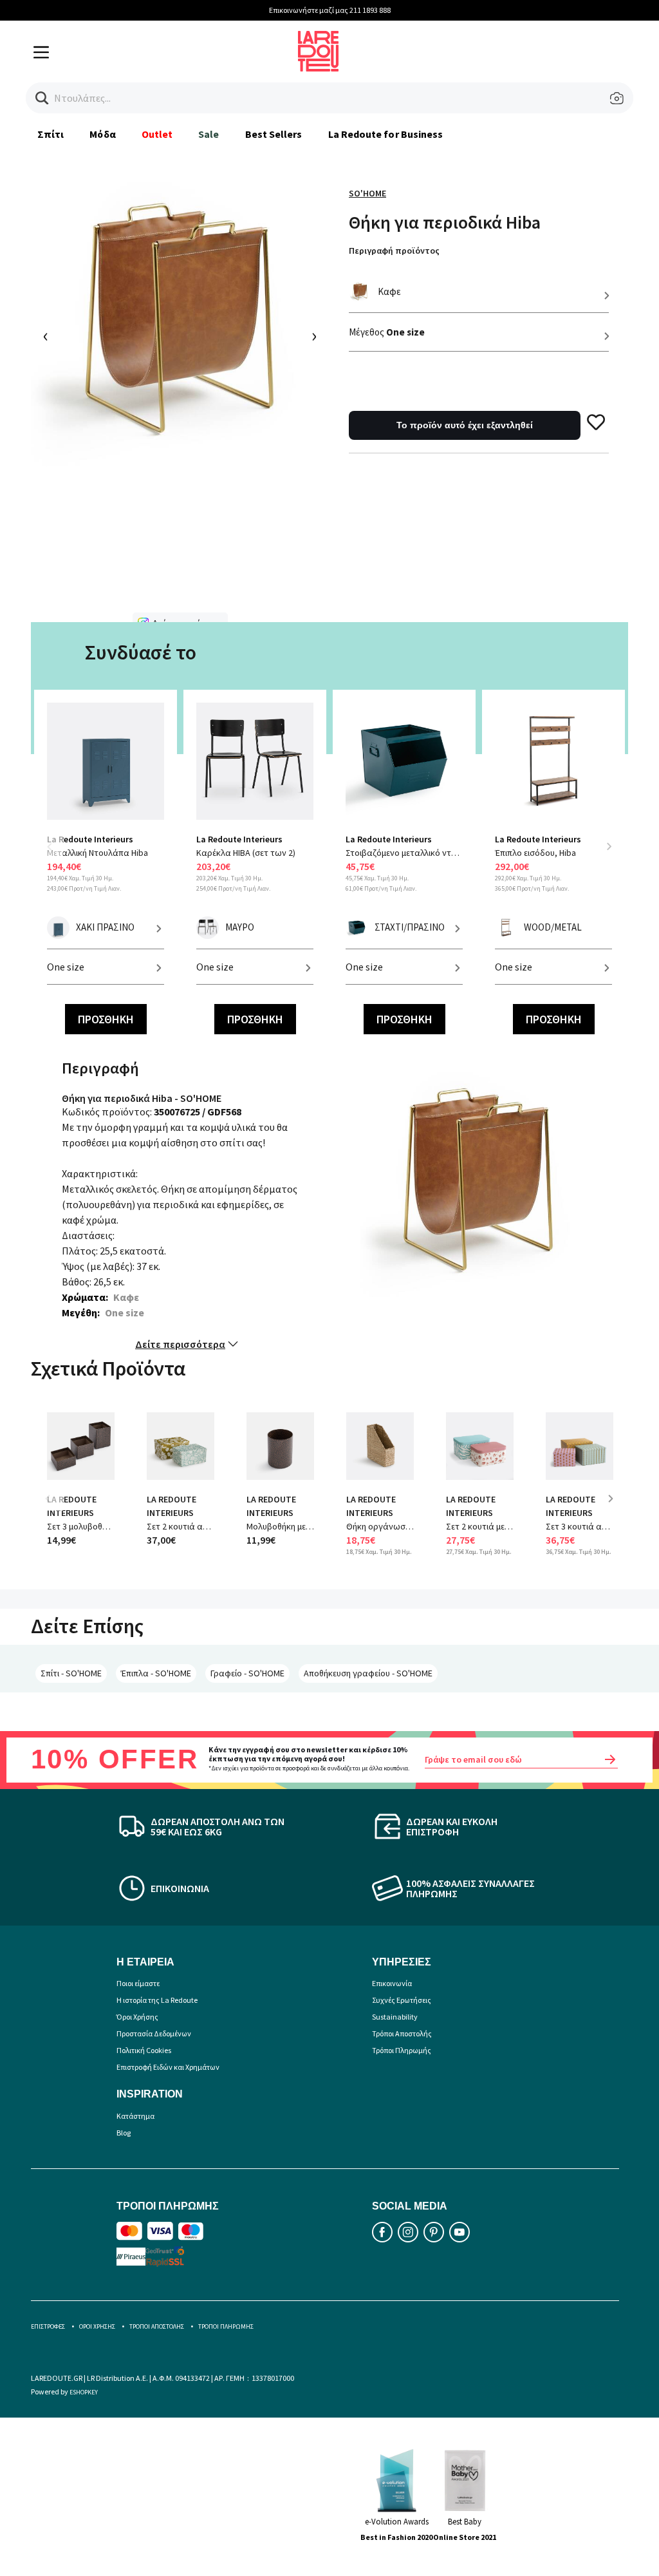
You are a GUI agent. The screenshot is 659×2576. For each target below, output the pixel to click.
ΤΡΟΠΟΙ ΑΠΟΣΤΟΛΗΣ (157, 2326)
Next (609, 846)
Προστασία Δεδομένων (154, 2033)
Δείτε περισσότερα (180, 1344)
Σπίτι (51, 134)
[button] (42, 98)
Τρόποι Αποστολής (402, 2033)
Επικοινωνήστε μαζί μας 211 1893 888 (330, 10)
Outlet (157, 134)
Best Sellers (274, 134)
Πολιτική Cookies (144, 2050)
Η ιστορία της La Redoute (157, 2000)
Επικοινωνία (392, 1983)
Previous (57, 854)
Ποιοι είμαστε (138, 1983)
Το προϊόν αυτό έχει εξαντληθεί (465, 425)
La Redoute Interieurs (90, 839)
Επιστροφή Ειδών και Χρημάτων (168, 2067)
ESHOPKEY (84, 2392)
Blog (124, 2133)
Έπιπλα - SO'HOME (156, 1673)
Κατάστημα (135, 2116)
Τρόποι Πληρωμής (402, 2050)
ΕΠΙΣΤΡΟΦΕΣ (48, 2326)
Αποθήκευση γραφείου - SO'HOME (368, 1673)
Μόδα (102, 134)
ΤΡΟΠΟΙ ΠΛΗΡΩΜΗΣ (226, 2326)
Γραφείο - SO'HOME (247, 1673)
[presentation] (46, 337)
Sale (209, 134)
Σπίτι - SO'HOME (71, 1673)
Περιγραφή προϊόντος (394, 251)
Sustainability (395, 2017)
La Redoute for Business (386, 134)
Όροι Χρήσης (137, 2017)
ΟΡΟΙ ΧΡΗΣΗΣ (97, 2326)
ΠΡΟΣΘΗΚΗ (106, 1019)
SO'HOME (367, 193)
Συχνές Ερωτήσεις (402, 2000)
